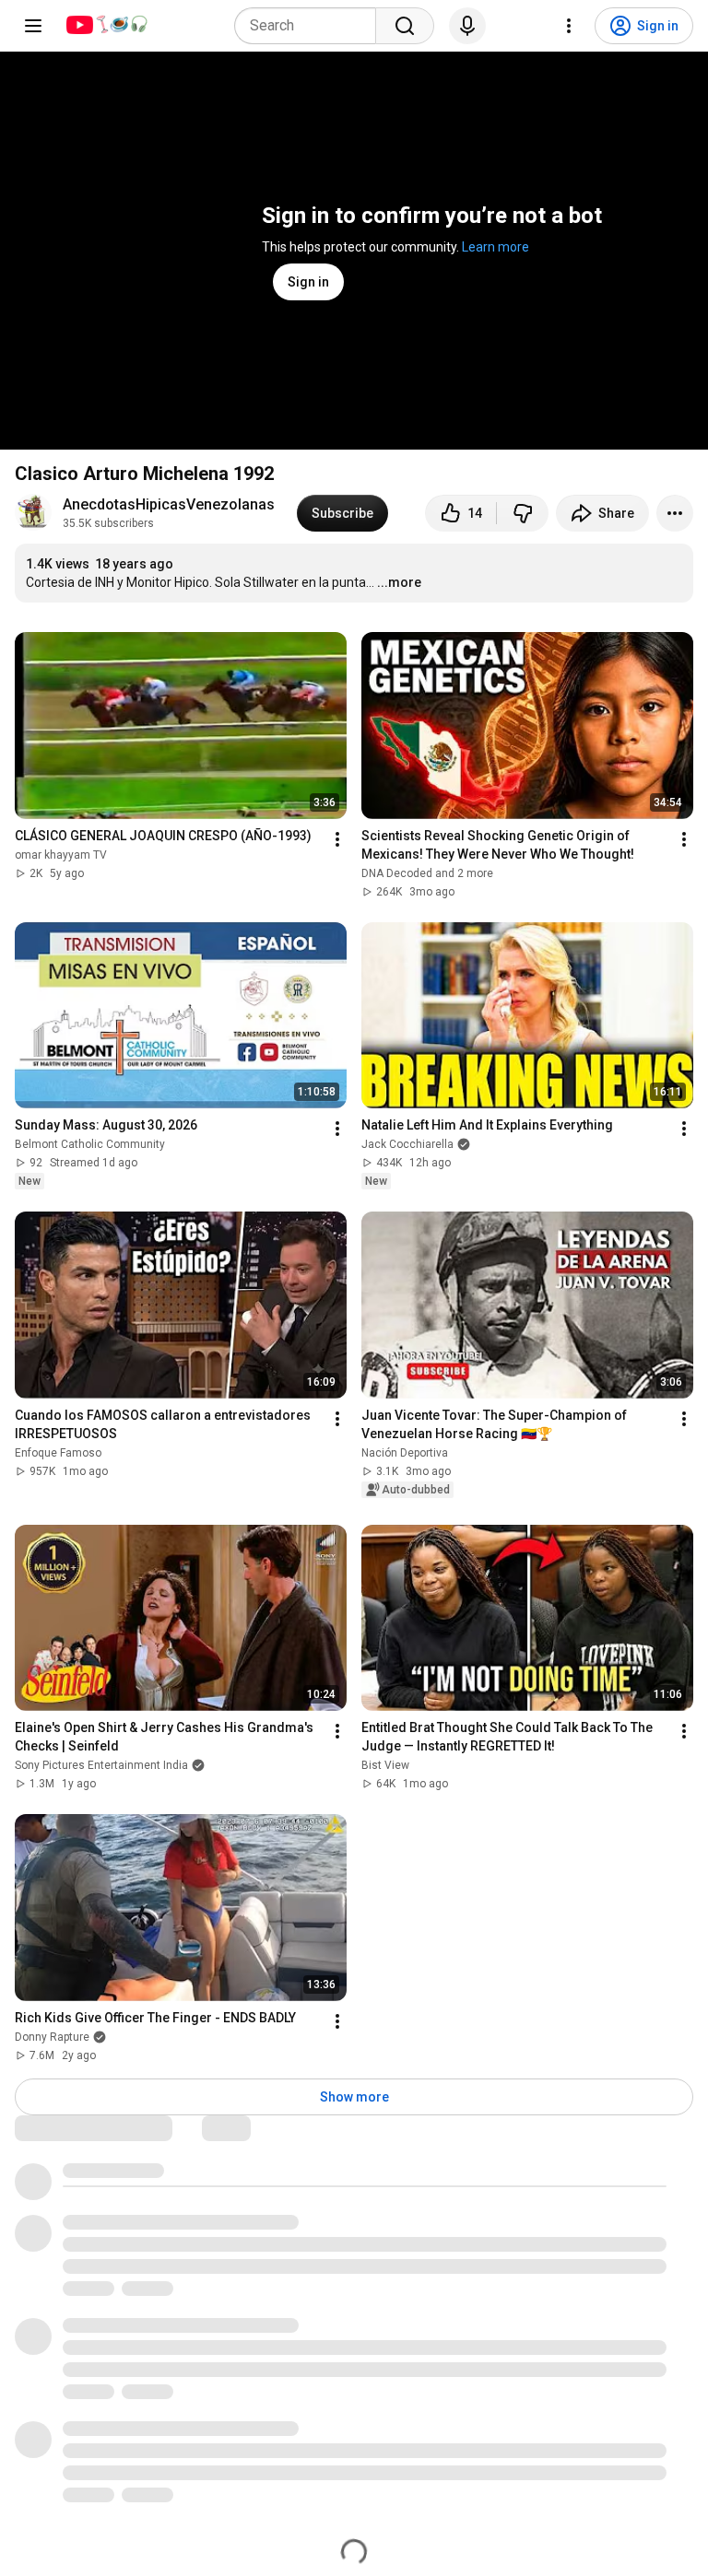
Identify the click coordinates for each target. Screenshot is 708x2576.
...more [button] (399, 582)
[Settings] (569, 26)
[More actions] (675, 513)
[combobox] (311, 26)
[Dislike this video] (523, 513)
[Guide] (33, 26)
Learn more (496, 247)
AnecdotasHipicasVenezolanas (169, 504)
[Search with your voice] (467, 26)
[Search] (405, 26)
